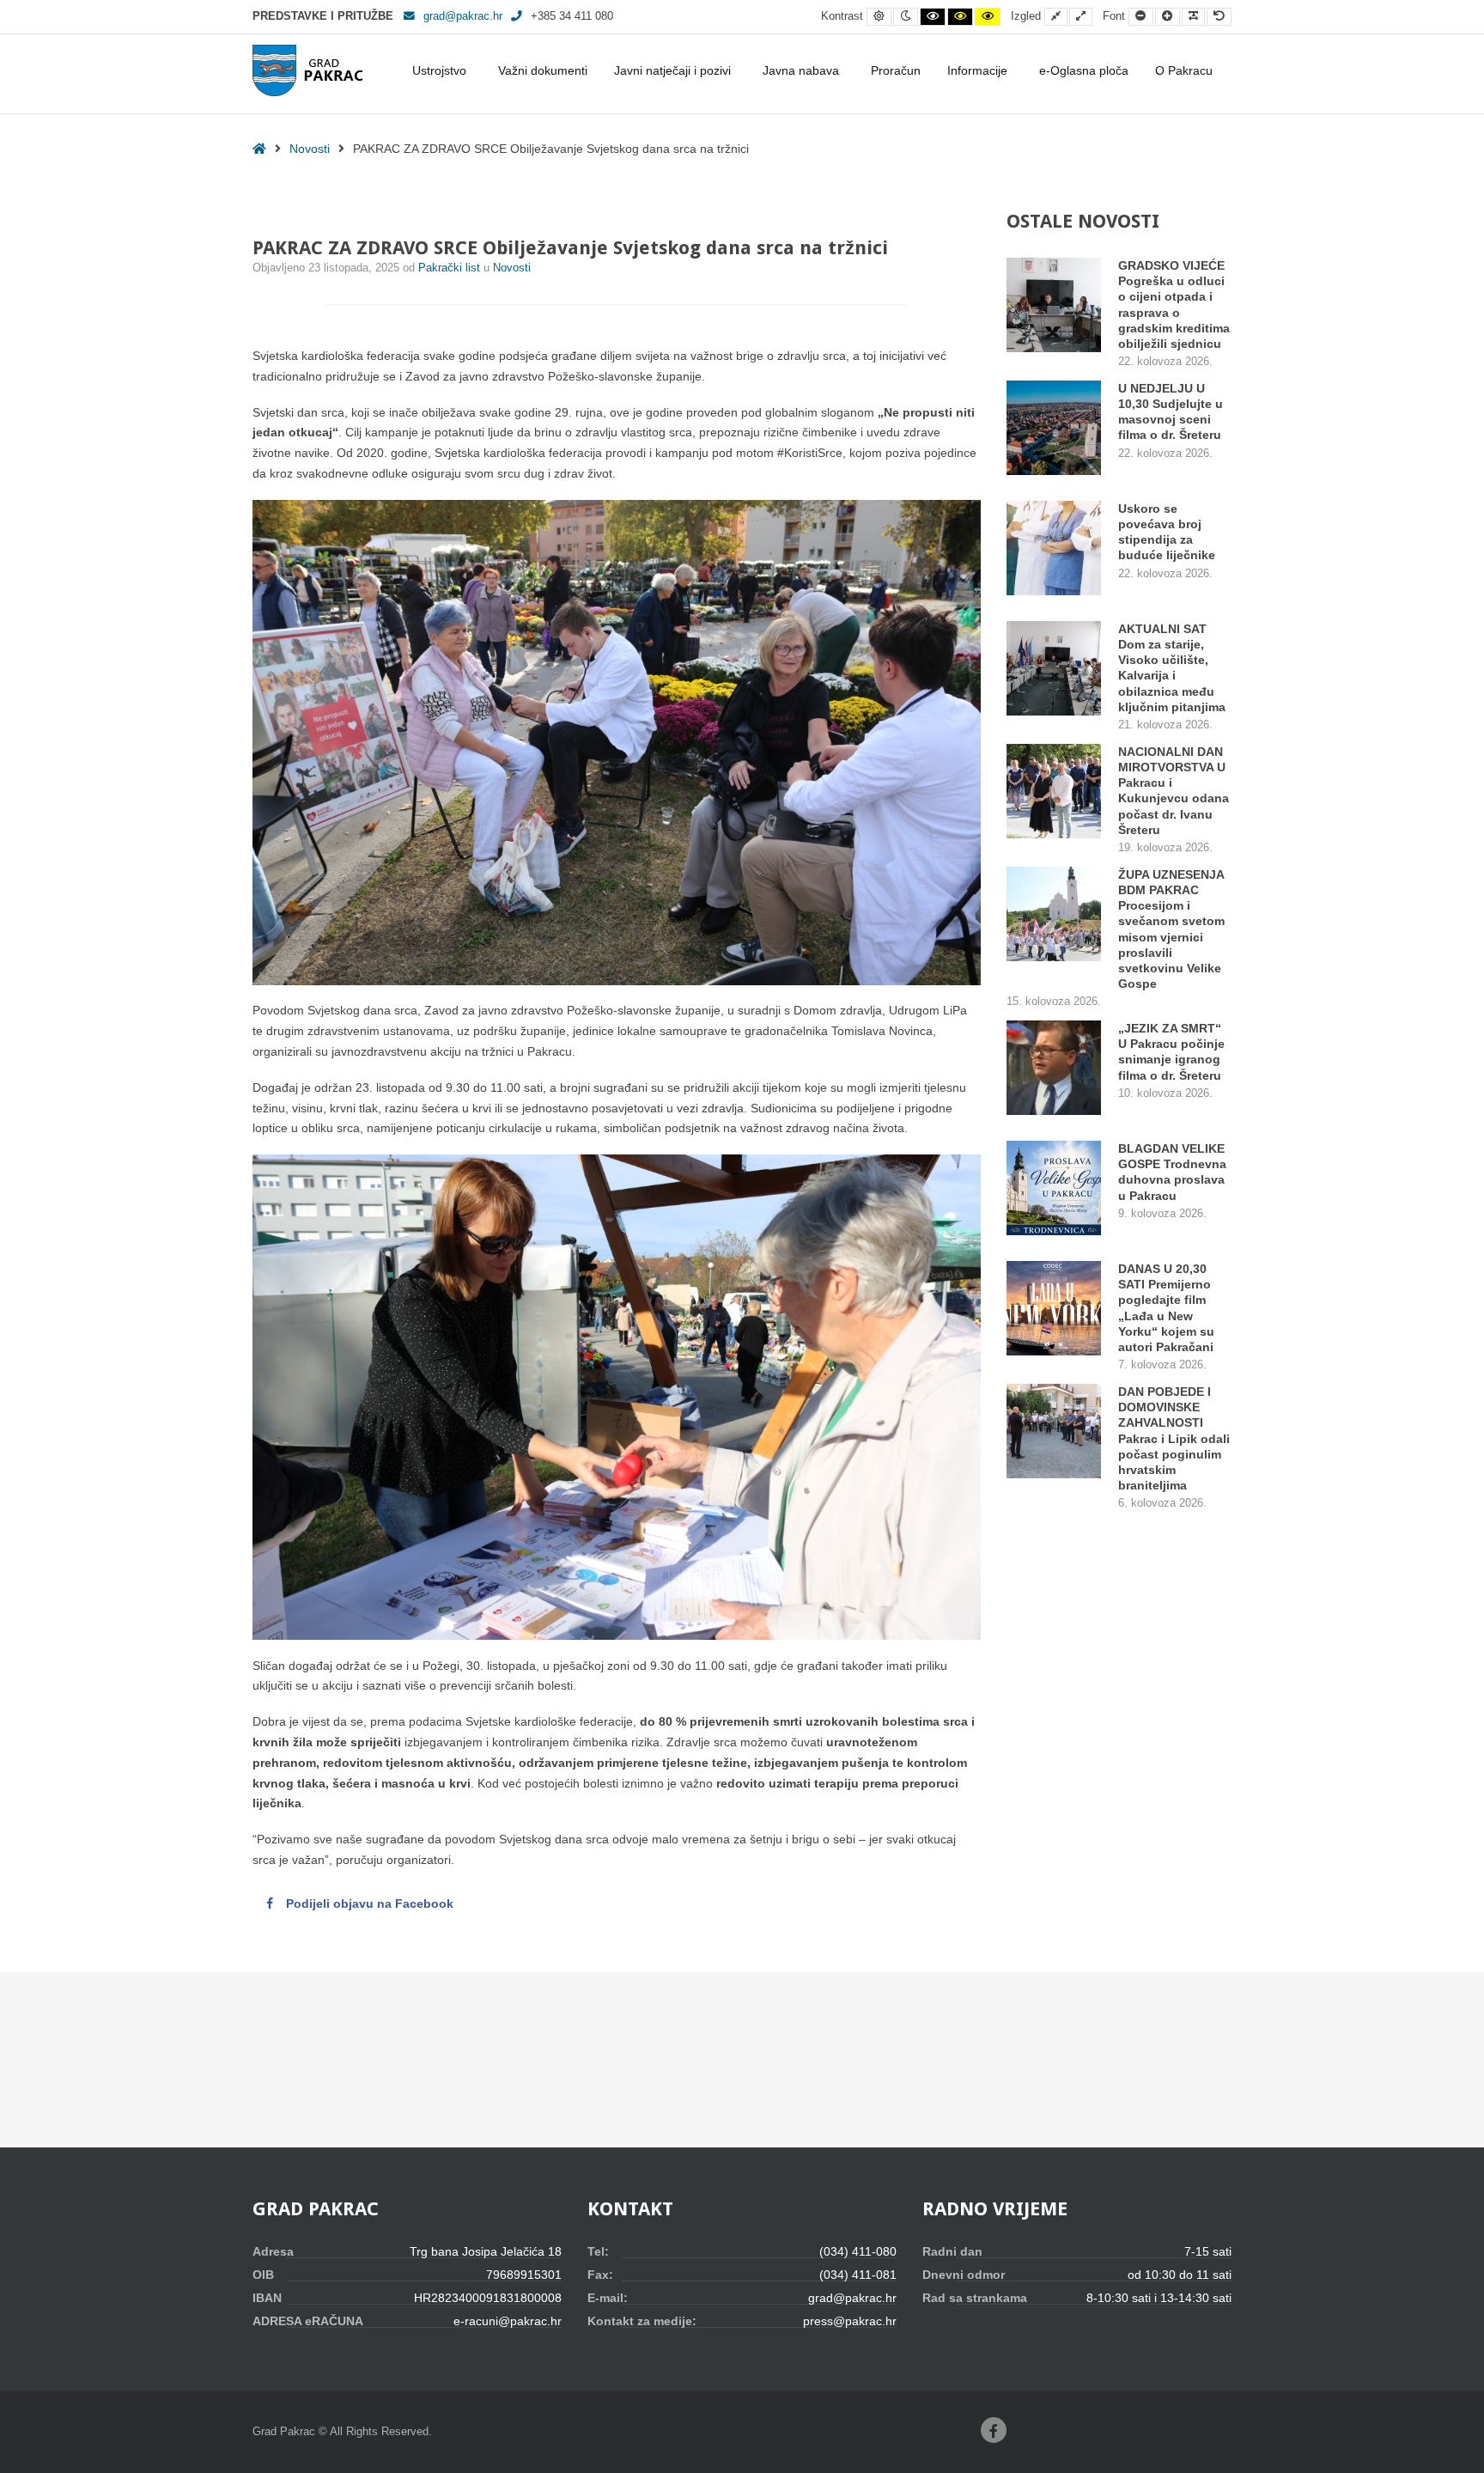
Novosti (310, 149)
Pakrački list (451, 268)
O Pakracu (1184, 70)
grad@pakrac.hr (463, 16)
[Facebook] (994, 2430)
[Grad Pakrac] (307, 70)
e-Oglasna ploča (1084, 70)
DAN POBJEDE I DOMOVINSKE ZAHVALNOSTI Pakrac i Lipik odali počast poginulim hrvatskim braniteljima (1174, 1438)
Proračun (896, 70)
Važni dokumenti (543, 70)
